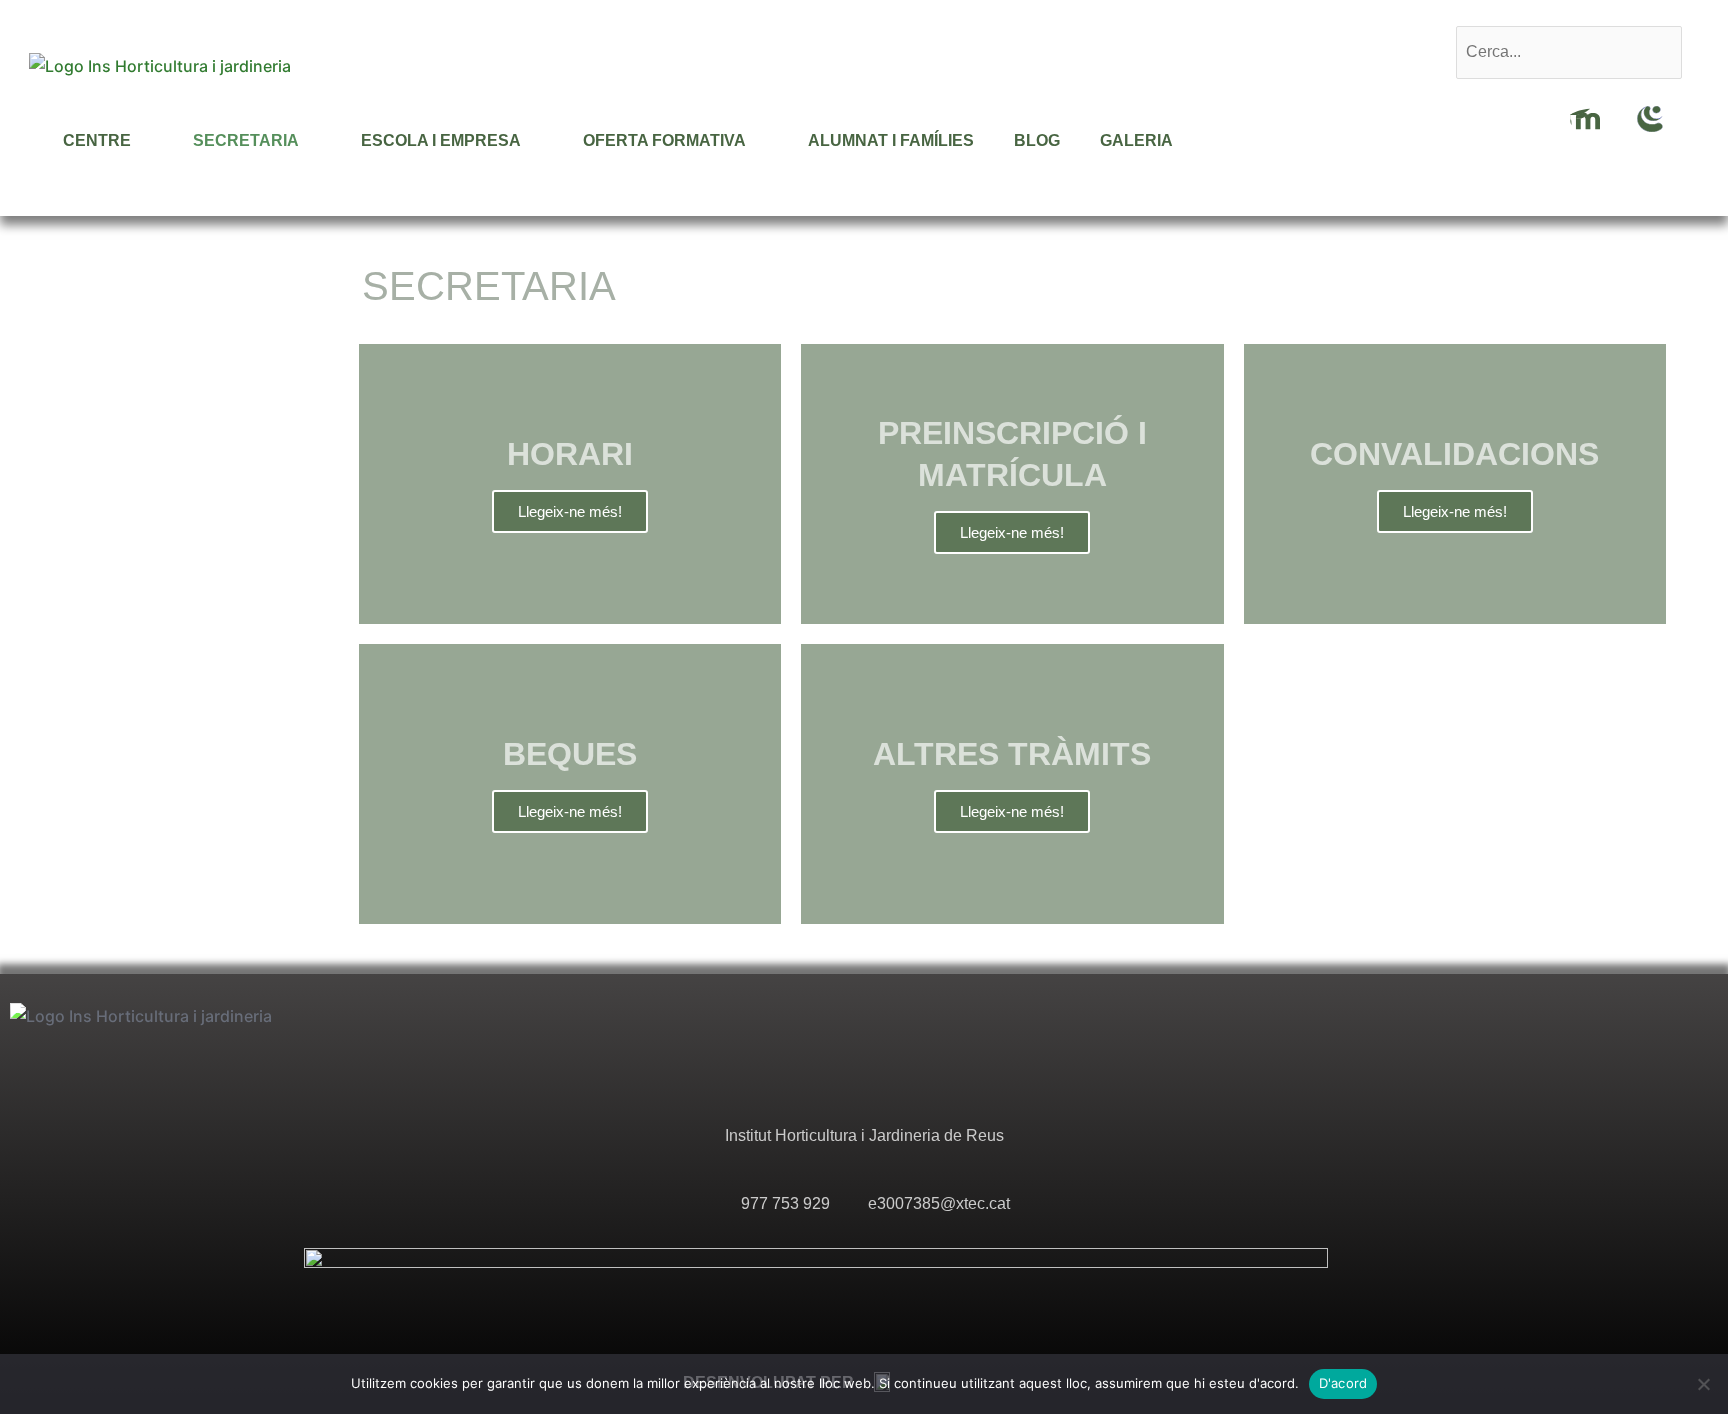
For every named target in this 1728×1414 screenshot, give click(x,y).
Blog (1037, 140)
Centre (97, 140)
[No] (1703, 1384)
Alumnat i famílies (891, 140)
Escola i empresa (441, 140)
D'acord (1343, 1383)
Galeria (1136, 140)
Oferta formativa (664, 140)
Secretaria (246, 140)
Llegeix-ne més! (570, 511)
